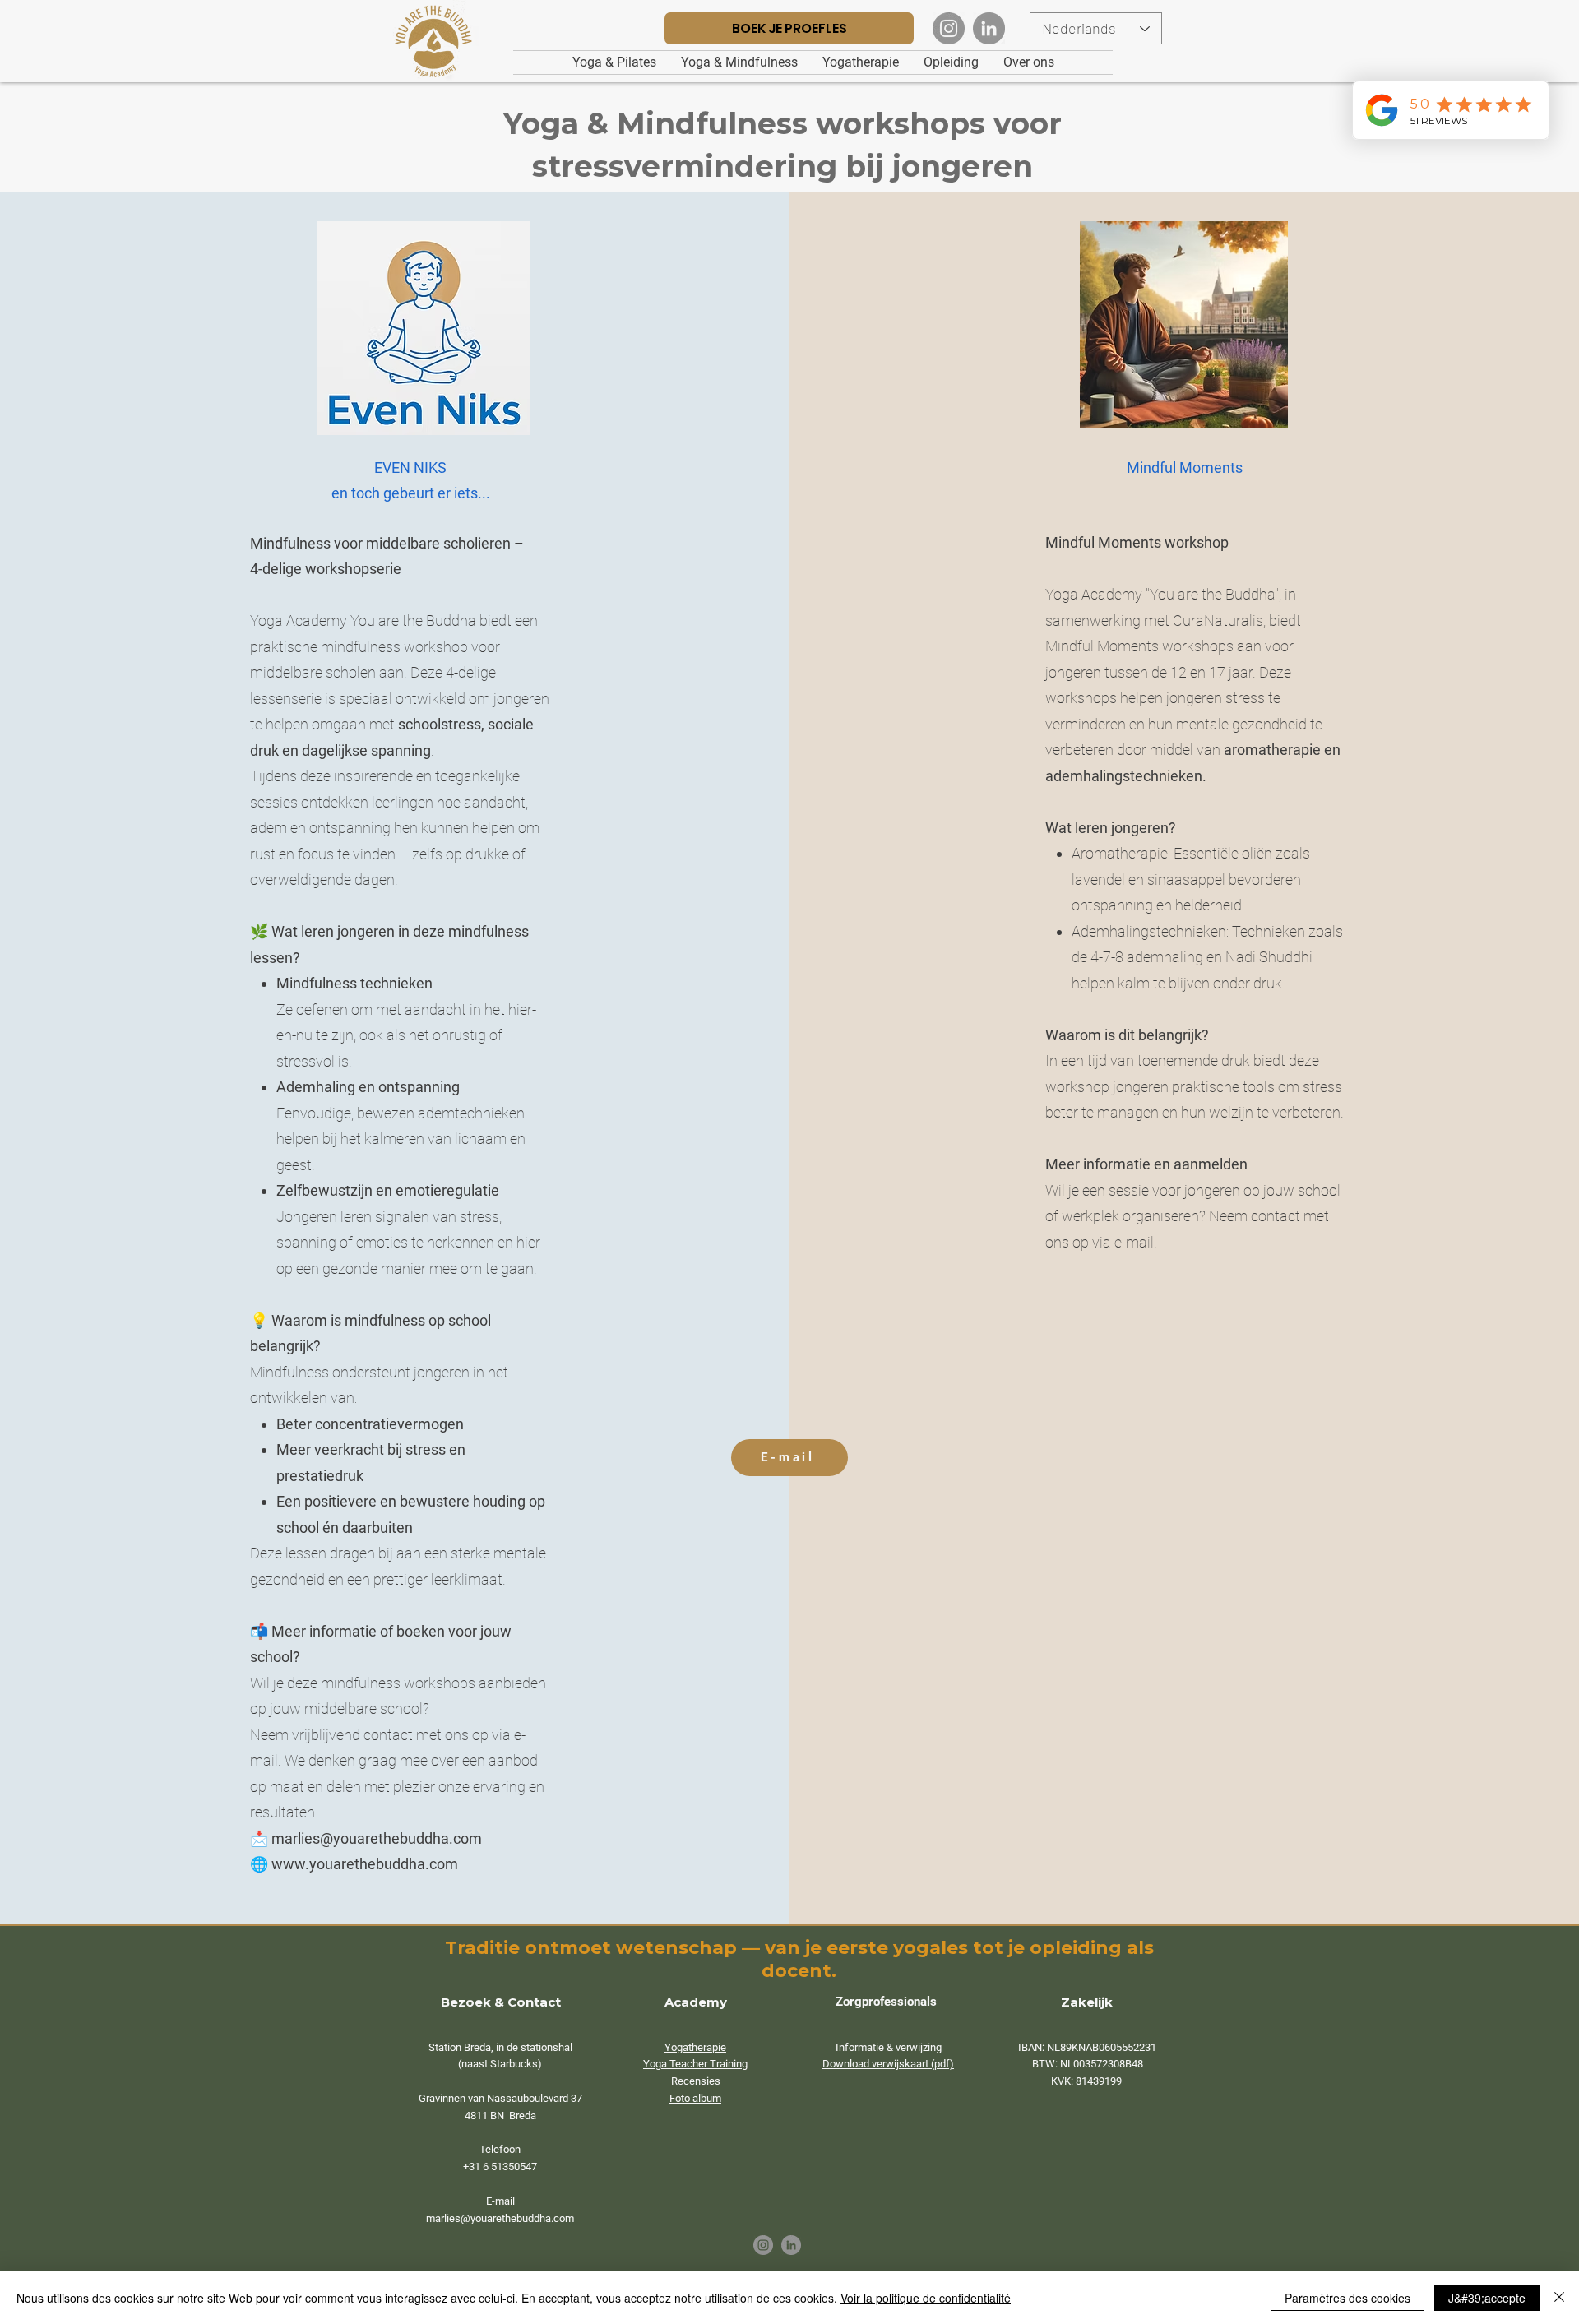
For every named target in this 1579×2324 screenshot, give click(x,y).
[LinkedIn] (989, 28)
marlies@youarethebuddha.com (377, 1838)
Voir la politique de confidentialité (926, 2298)
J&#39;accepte (1487, 2298)
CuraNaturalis (1218, 620)
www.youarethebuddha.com (365, 1864)
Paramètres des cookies (1347, 2298)
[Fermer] (1559, 2298)
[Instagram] (949, 28)
